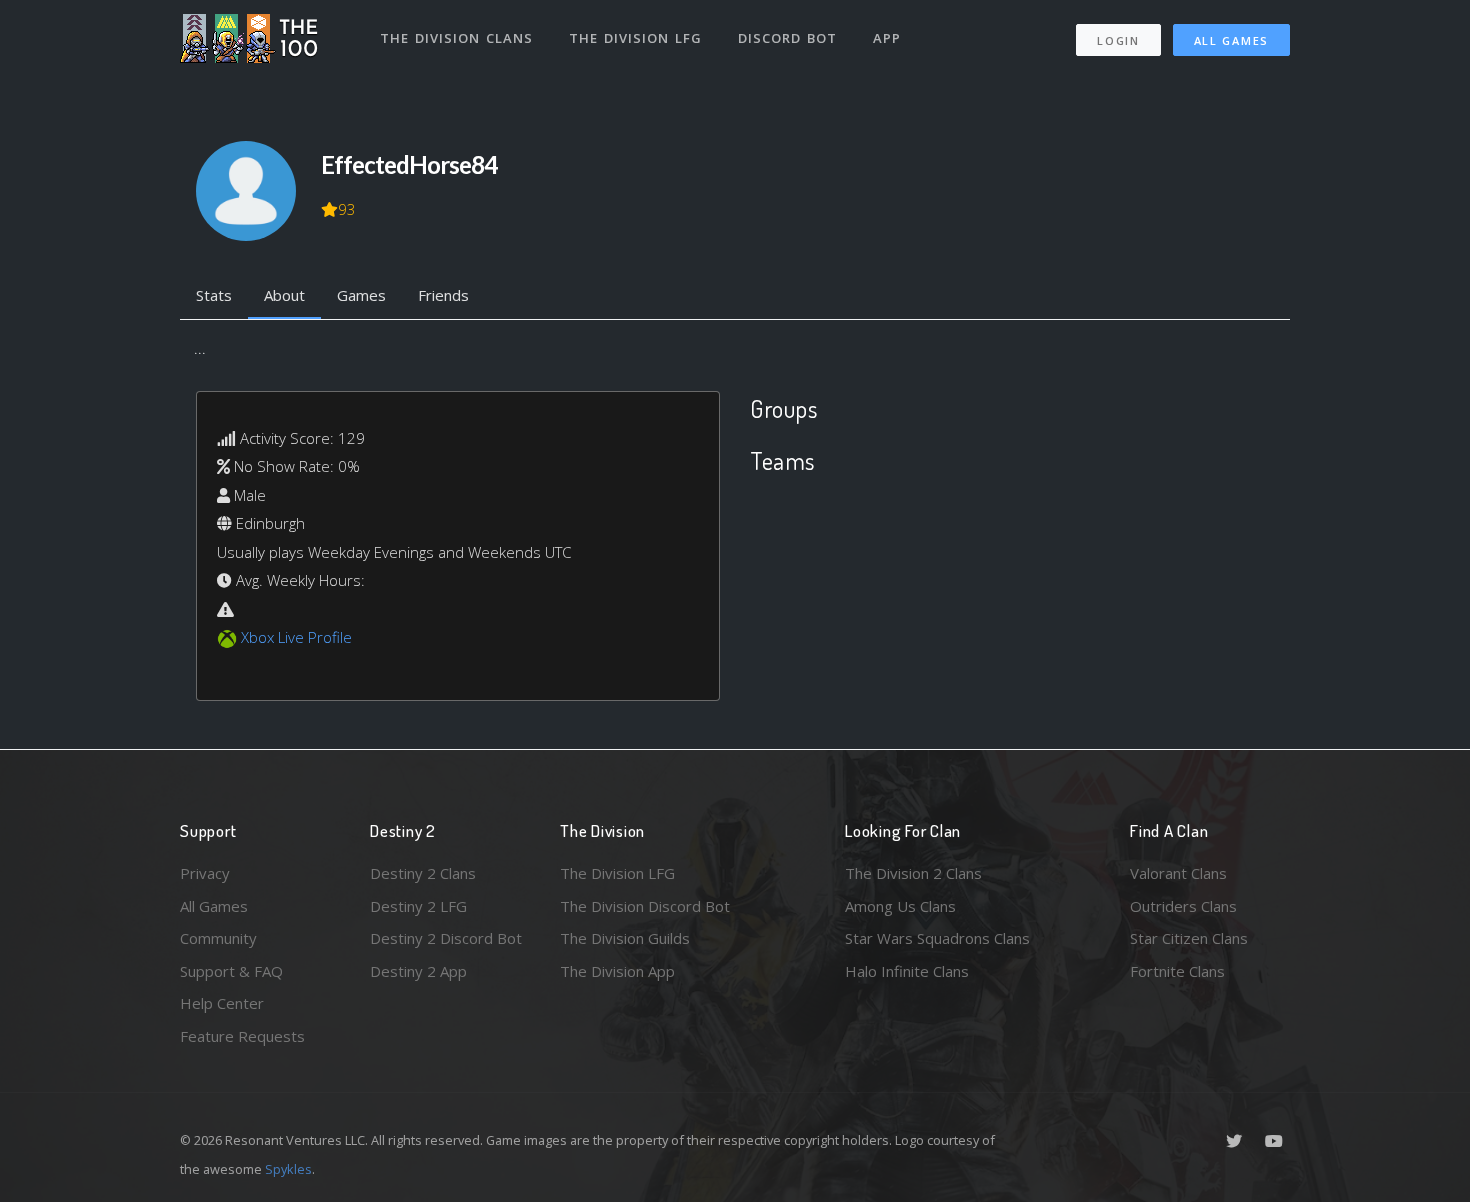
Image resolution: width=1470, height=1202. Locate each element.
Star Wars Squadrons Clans (937, 938)
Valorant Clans (1178, 873)
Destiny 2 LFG (418, 906)
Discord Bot (787, 38)
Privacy (205, 873)
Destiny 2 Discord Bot (446, 938)
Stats (214, 295)
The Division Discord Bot (645, 906)
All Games (1231, 40)
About (284, 295)
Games (361, 295)
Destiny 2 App (418, 971)
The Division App (617, 971)
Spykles (288, 1169)
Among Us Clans (900, 906)
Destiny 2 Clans (423, 873)
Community (218, 938)
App (887, 38)
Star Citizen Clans (1189, 938)
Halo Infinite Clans (907, 971)
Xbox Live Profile (296, 637)
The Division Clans (456, 38)
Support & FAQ (231, 971)
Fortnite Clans (1177, 971)
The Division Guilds (625, 938)
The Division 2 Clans (913, 873)
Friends (443, 295)
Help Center (222, 1003)
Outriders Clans (1183, 906)
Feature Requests (242, 1036)
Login (1118, 40)
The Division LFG (635, 38)
